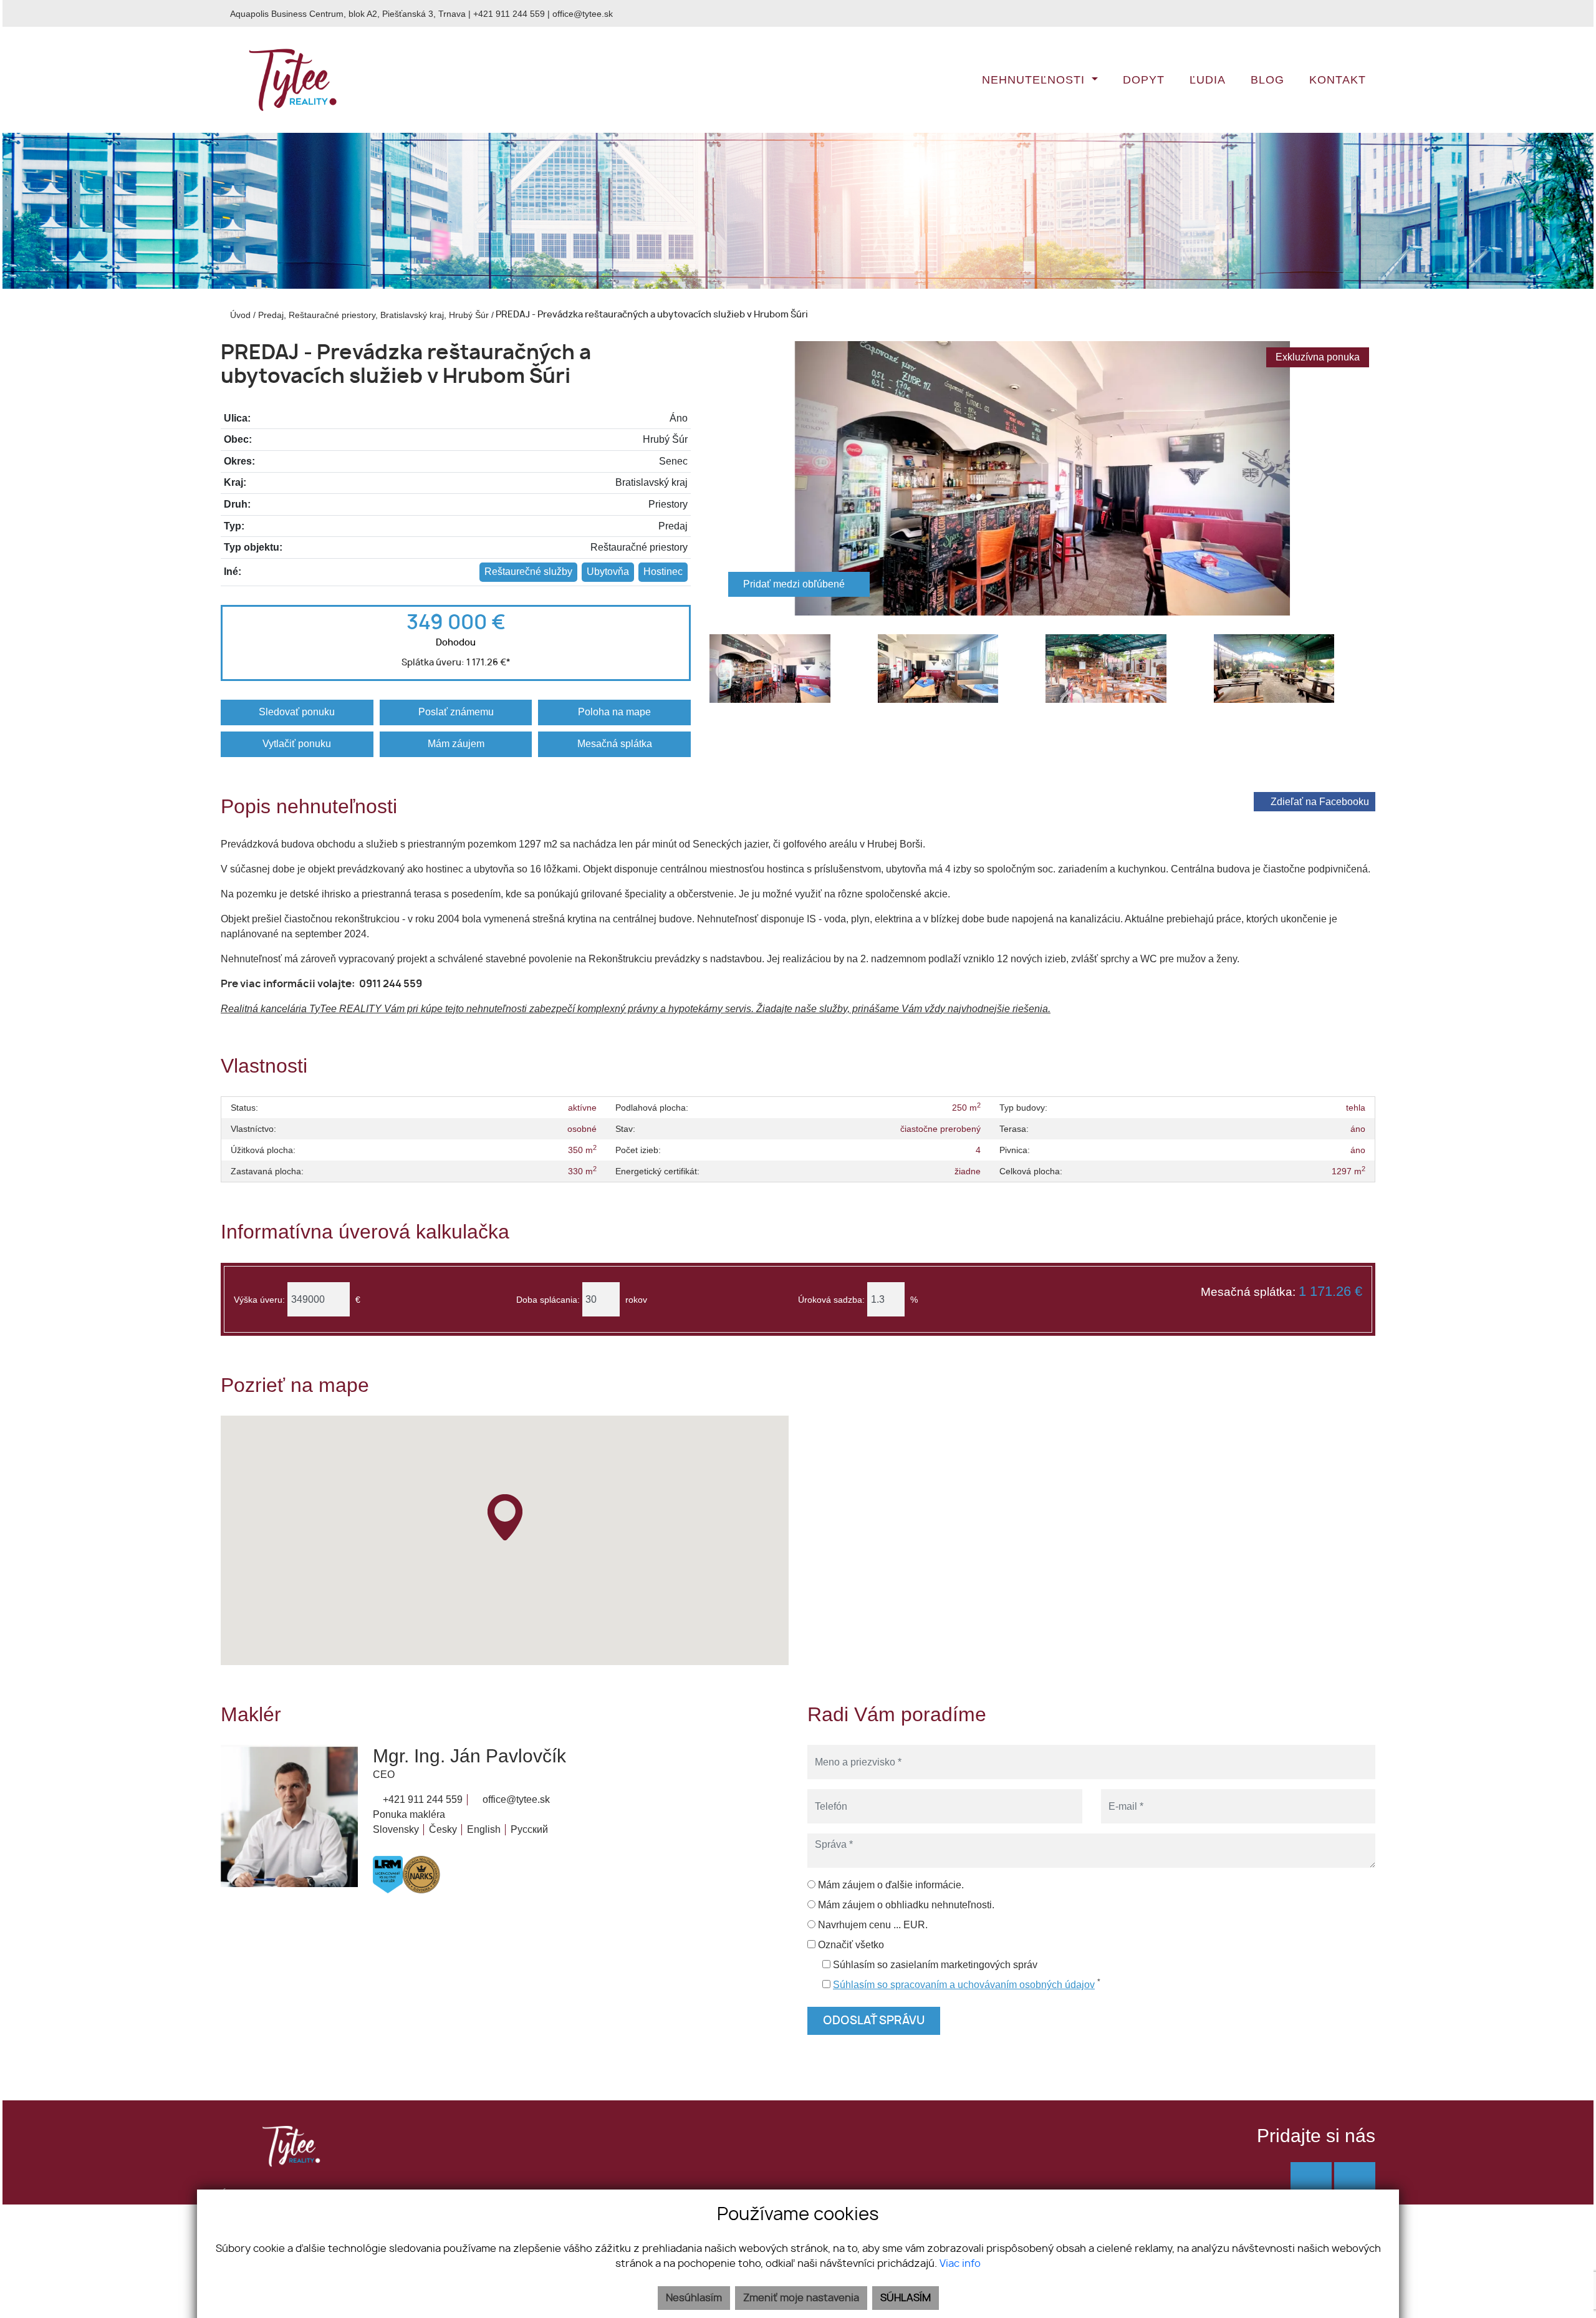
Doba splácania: (548, 1300)
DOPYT (1144, 80)
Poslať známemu (456, 712)
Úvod (239, 315)
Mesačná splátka (615, 744)
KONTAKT (1338, 80)
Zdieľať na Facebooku (1320, 802)
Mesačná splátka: (1281, 1292)
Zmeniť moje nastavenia (801, 2298)
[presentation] (725, 478)
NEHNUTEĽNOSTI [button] (1035, 80)
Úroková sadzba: (831, 1300)
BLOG (1267, 80)
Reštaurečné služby (528, 572)
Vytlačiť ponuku (297, 744)
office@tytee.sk (583, 14)
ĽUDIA (1208, 80)
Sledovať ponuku (297, 712)
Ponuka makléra (409, 1814)
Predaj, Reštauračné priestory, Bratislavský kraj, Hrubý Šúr (375, 315)
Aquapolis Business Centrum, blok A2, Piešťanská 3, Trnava (348, 14)
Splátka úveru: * (456, 663)
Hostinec (663, 572)
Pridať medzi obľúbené (795, 584)
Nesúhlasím (694, 2298)
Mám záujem (456, 744)
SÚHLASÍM (906, 2298)
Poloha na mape (614, 712)
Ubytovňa (608, 572)
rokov (636, 1300)
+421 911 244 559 (509, 14)
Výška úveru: (259, 1300)
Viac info (960, 2264)
